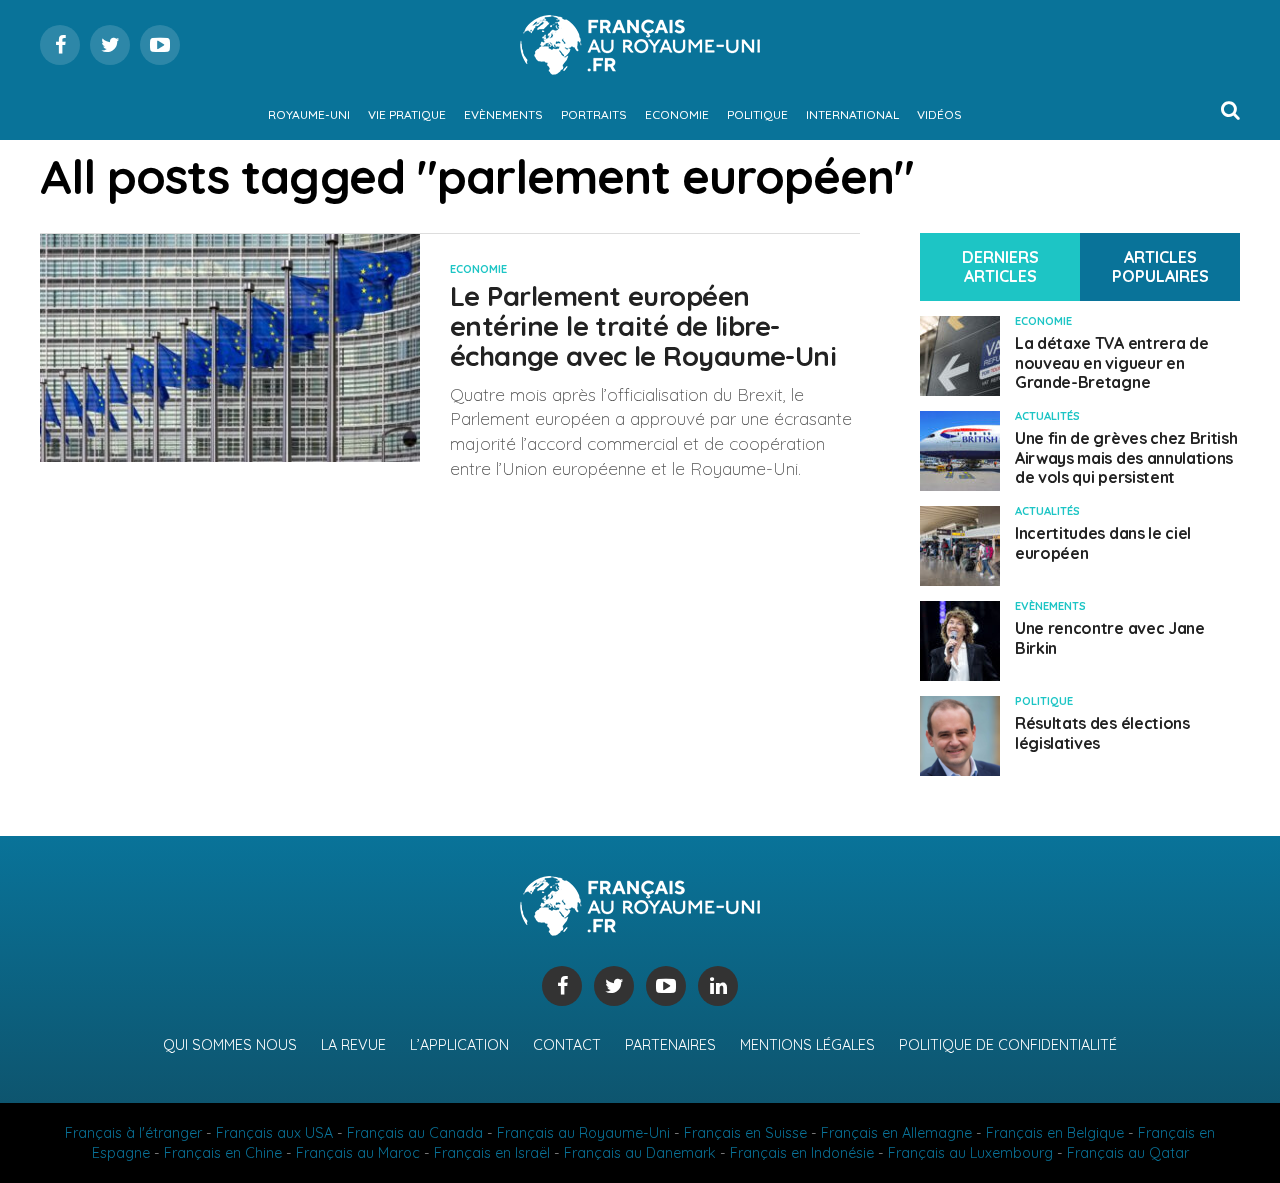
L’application (459, 1045)
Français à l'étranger (133, 1133)
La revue (353, 1045)
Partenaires (670, 1045)
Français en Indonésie (802, 1153)
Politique (757, 114)
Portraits (594, 114)
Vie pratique (407, 114)
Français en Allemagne (896, 1133)
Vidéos (939, 114)
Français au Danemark (640, 1153)
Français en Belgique (1055, 1133)
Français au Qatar (1128, 1153)
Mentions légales (807, 1045)
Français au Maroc (358, 1153)
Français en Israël (492, 1153)
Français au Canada (415, 1133)
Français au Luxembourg (970, 1153)
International (852, 114)
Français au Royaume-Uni (583, 1133)
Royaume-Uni (309, 114)
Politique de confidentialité (1008, 1045)
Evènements (503, 114)
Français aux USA (274, 1133)
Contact (567, 1045)
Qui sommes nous (230, 1045)
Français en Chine (223, 1153)
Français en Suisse (745, 1133)
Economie (677, 114)
